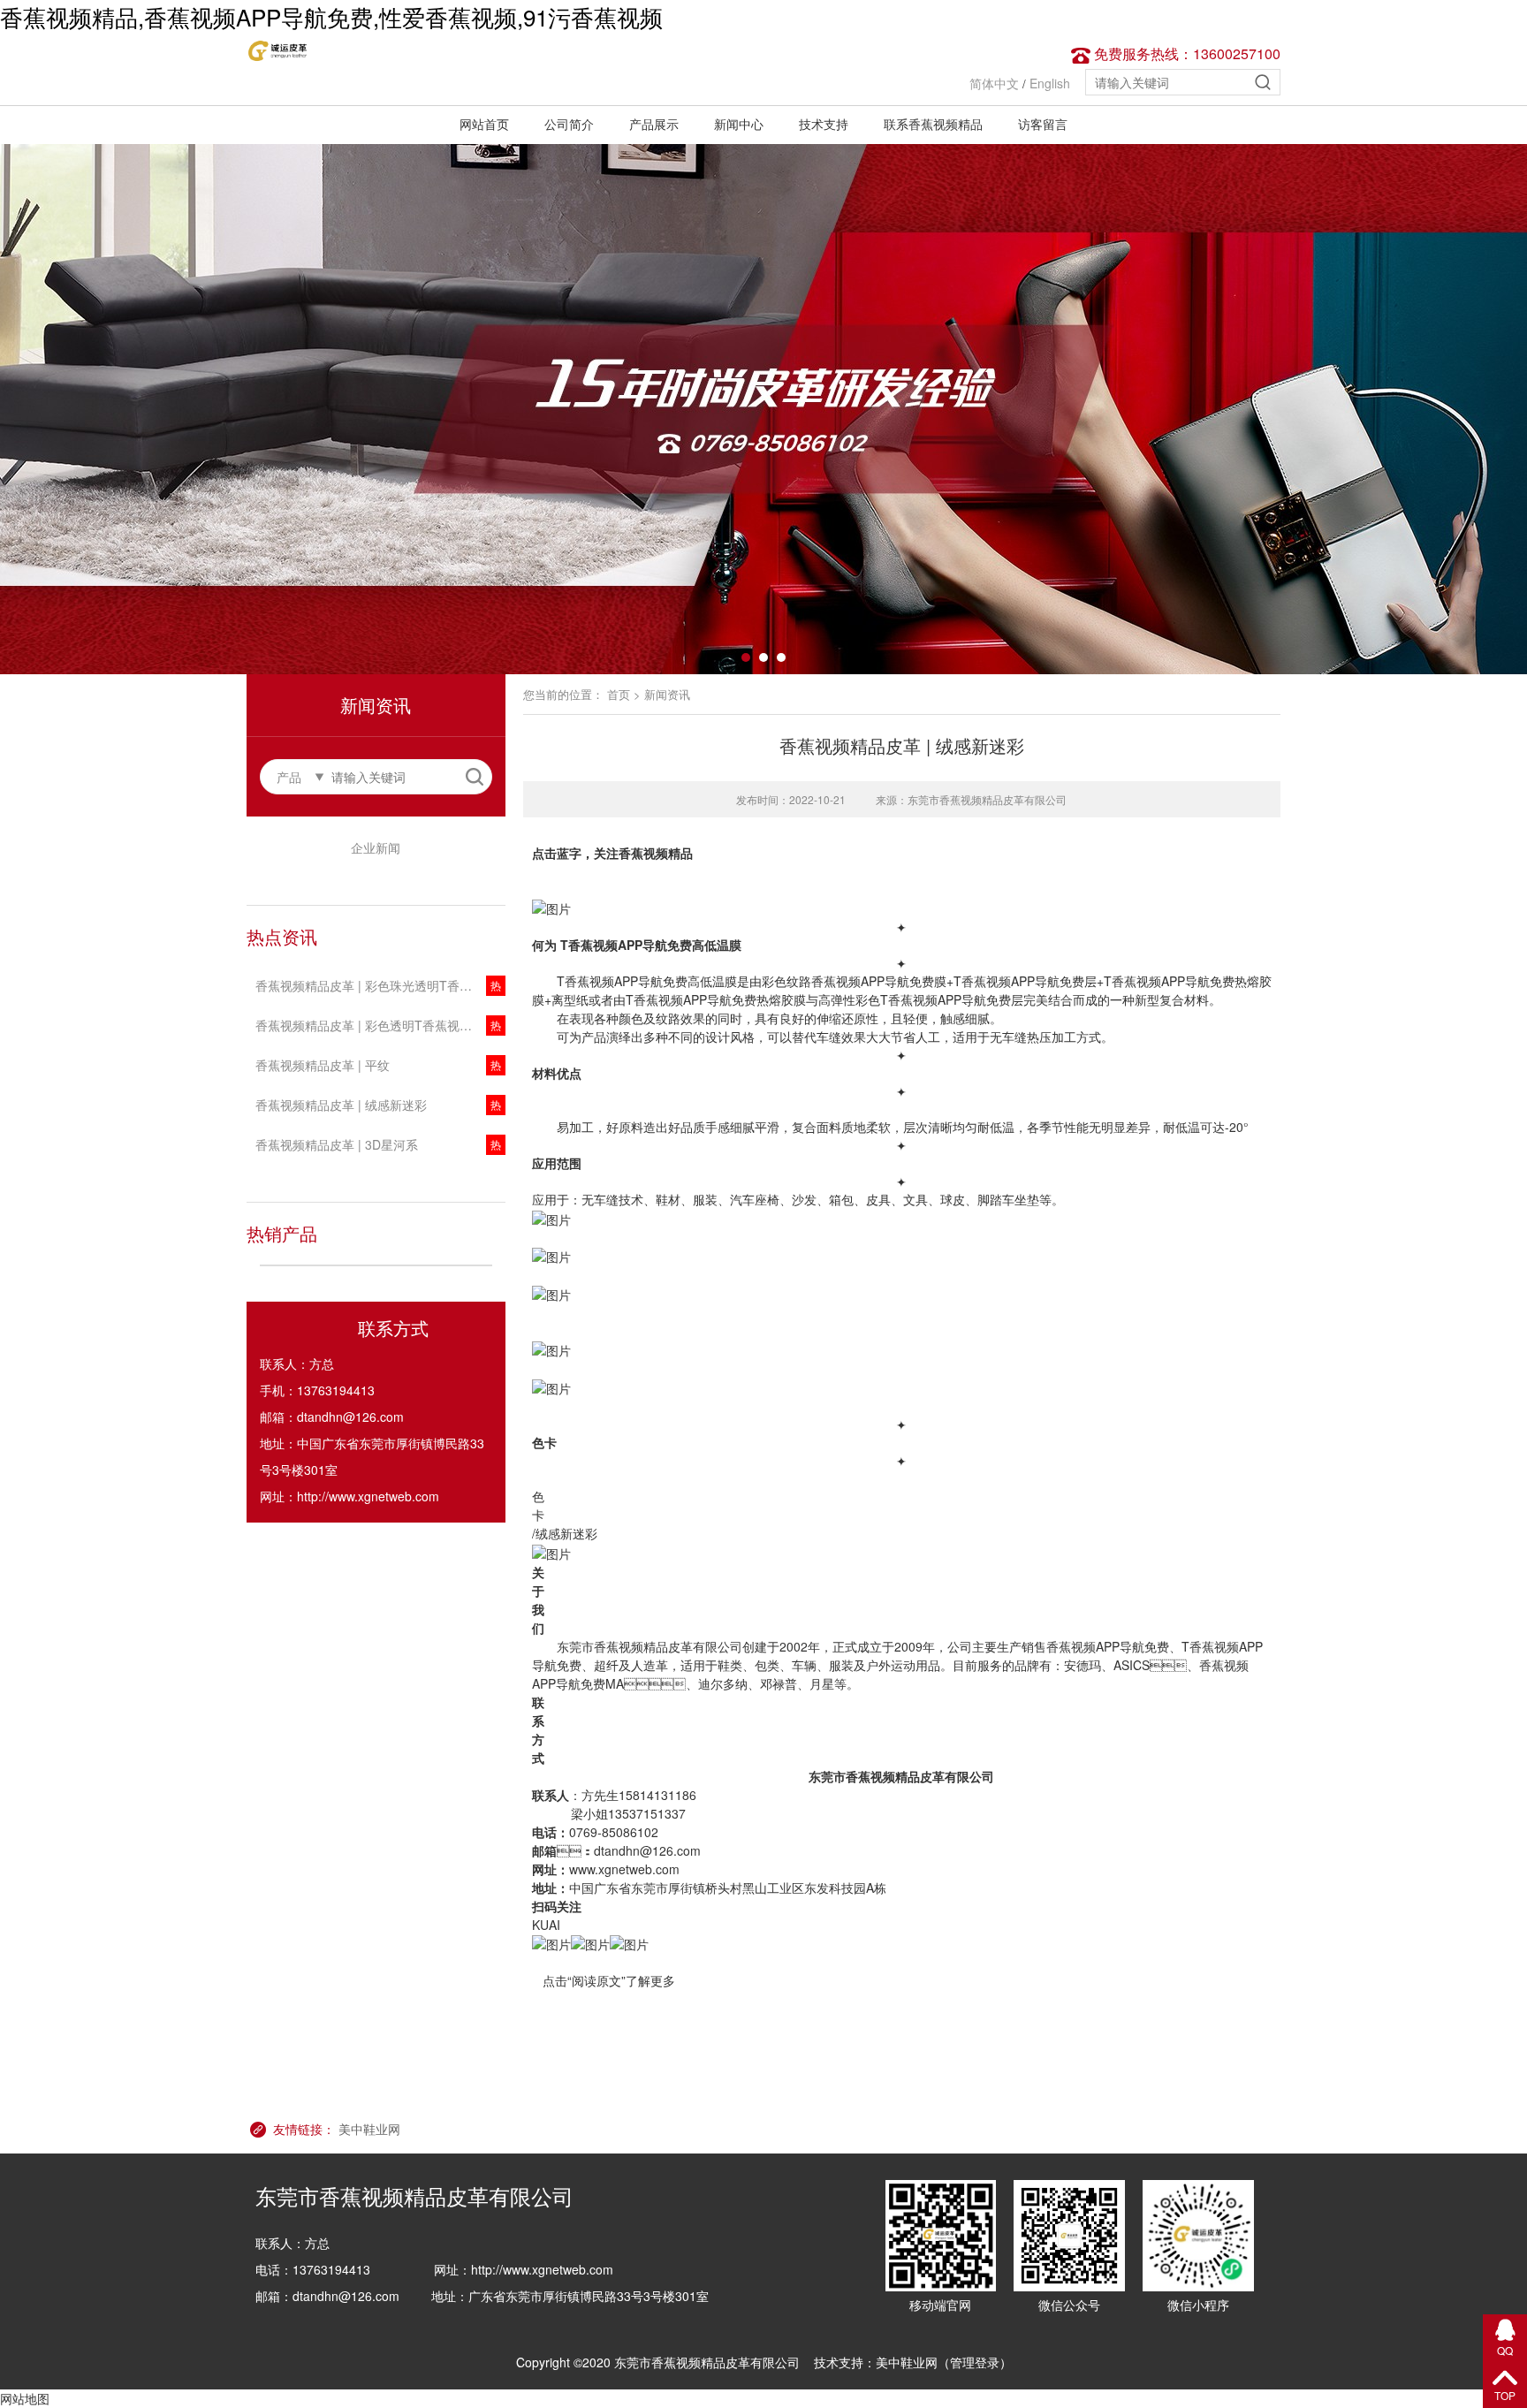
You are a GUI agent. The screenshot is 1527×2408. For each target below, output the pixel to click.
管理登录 (975, 2362)
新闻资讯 (667, 694)
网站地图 (25, 2398)
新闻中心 (739, 124)
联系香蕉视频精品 (933, 124)
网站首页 (484, 124)
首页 (619, 694)
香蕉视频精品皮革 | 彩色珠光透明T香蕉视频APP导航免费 (380, 985)
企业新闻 (376, 847)
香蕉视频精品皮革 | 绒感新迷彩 (341, 1105)
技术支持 (824, 124)
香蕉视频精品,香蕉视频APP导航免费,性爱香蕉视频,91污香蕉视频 (331, 16)
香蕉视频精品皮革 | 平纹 (323, 1065)
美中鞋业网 (369, 2129)
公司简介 (569, 124)
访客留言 (1043, 124)
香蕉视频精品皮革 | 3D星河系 (337, 1144)
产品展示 (654, 124)
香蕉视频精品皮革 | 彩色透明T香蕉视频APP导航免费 (380, 1025)
